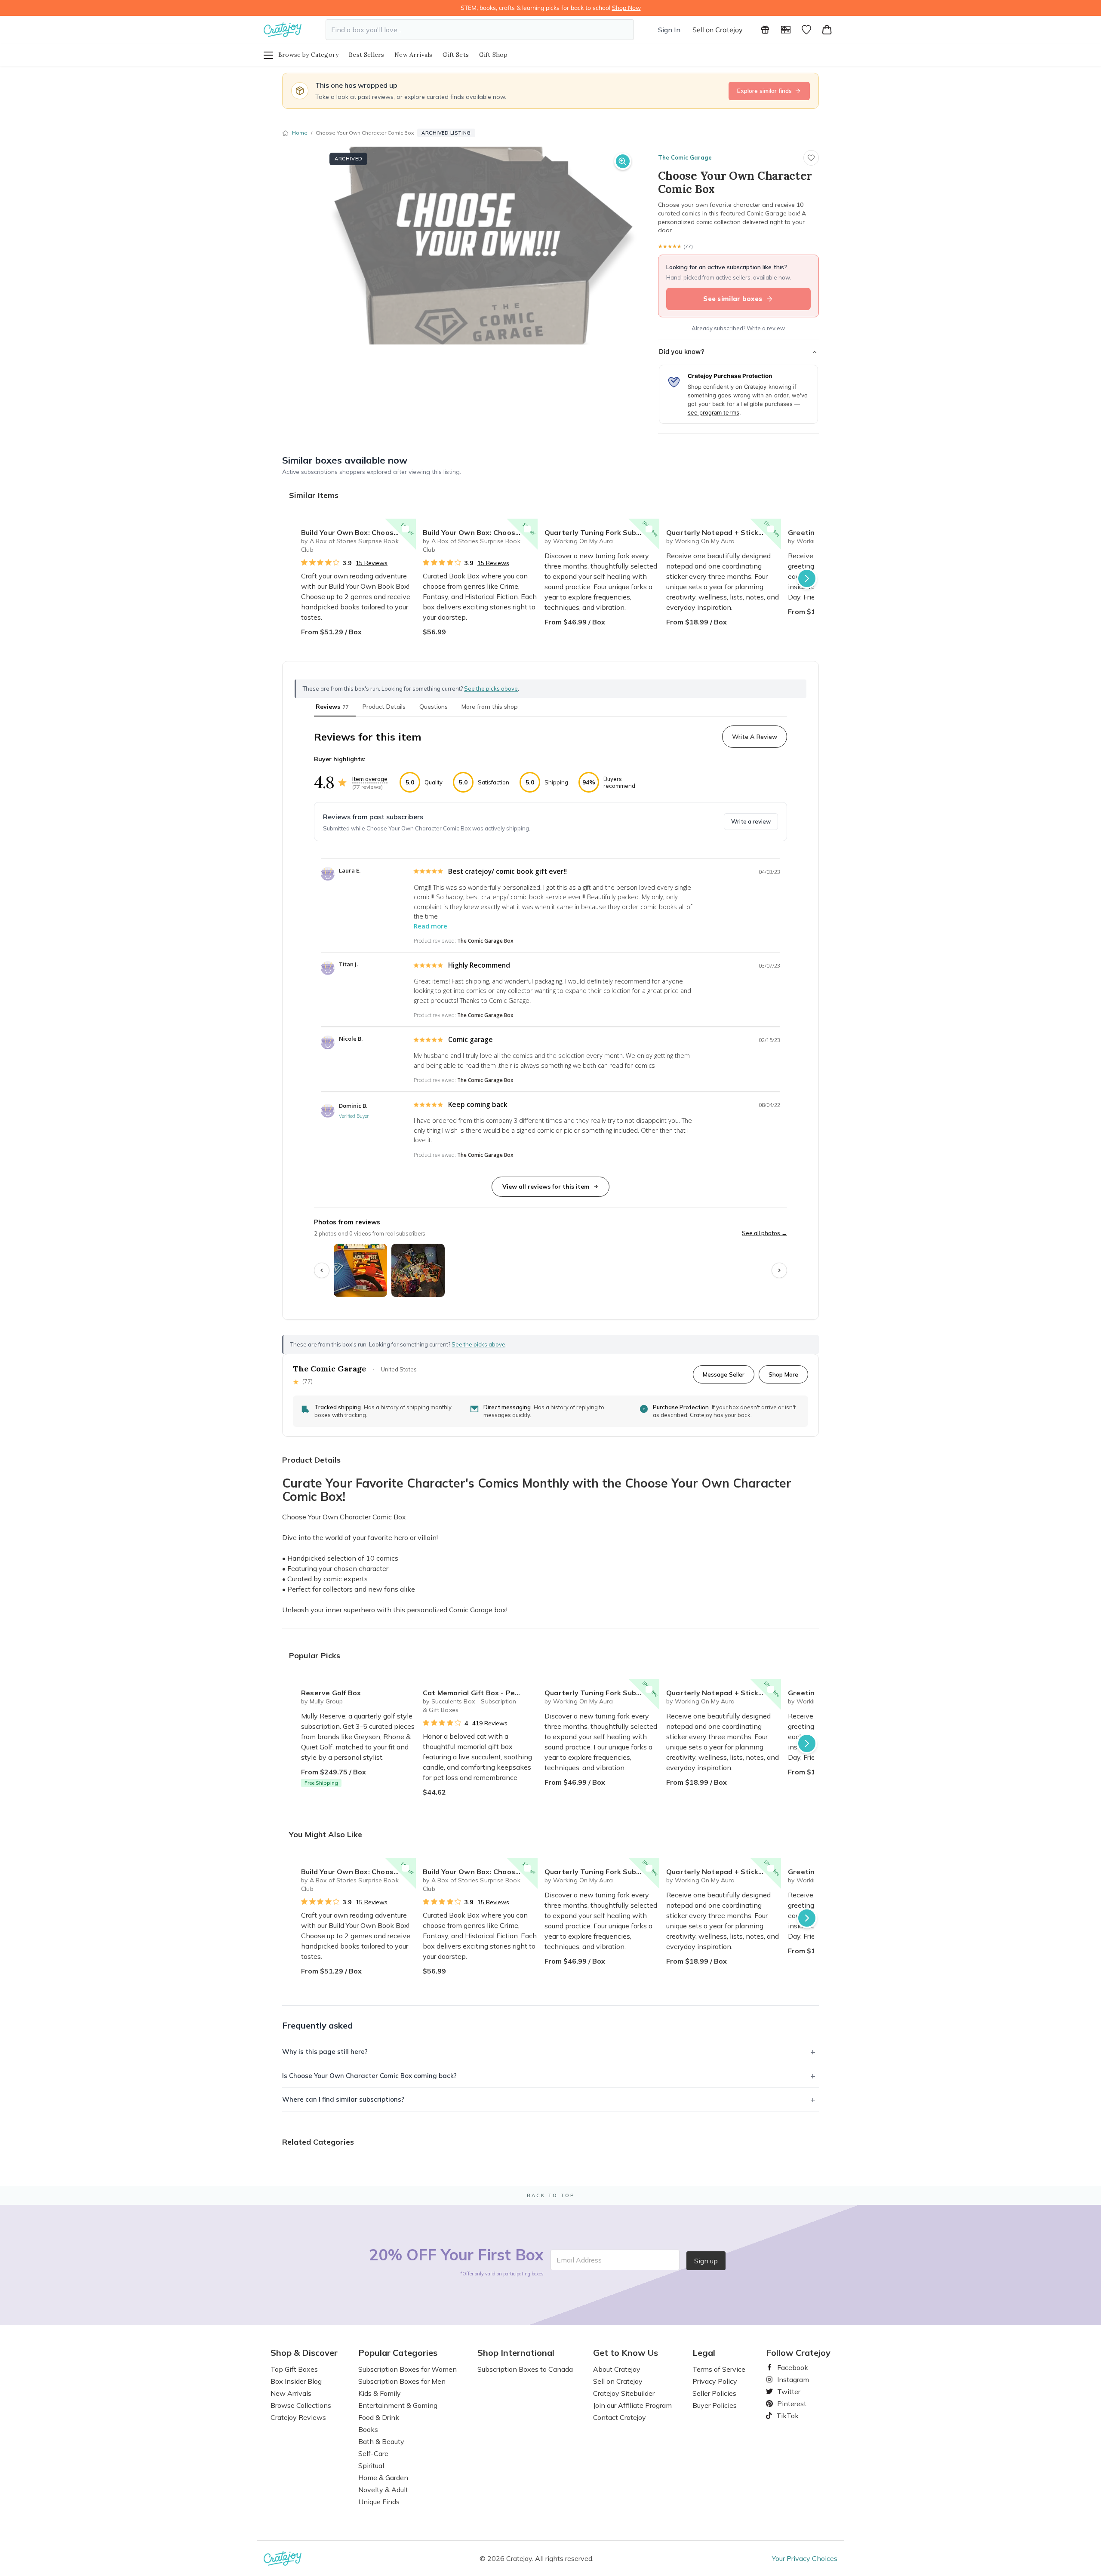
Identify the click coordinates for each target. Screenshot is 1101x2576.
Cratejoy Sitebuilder (624, 2393)
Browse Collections (301, 2405)
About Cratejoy (617, 2369)
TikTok (784, 2416)
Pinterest (788, 2404)
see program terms (713, 412)
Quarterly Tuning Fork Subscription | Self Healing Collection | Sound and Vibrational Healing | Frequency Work (602, 532)
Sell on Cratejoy (718, 30)
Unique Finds (379, 2502)
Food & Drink (379, 2417)
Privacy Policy (715, 2381)
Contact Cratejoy (620, 2417)
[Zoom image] (623, 161)
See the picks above (478, 1344)
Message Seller (724, 1374)
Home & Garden (383, 2478)
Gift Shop (494, 55)
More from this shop (490, 707)
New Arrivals (413, 55)
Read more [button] (431, 926)
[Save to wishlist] (811, 158)
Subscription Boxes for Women (407, 2369)
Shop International (516, 2353)
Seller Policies (714, 2393)
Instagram (790, 2379)
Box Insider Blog (296, 2381)
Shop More (783, 1374)
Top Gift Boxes (294, 2369)
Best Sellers (366, 55)
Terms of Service (719, 2369)
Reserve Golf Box (331, 1693)
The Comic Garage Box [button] (485, 941)
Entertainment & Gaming (398, 2405)
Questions (434, 707)
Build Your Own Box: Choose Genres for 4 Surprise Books (480, 532)
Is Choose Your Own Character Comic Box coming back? (369, 2076)
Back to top (551, 2195)
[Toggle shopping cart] (827, 30)
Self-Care (373, 2453)
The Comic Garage (685, 157)
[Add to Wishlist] (406, 529)
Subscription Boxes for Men (402, 2381)
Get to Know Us (626, 2353)
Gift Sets (456, 55)
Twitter (785, 2392)
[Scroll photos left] (322, 1270)
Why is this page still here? (325, 2052)
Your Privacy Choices (805, 2558)
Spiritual (371, 2465)
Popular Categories (398, 2353)
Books (368, 2429)
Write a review (751, 821)
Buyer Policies (715, 2405)
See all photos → (764, 1233)
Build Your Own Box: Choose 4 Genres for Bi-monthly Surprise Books (358, 532)
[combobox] (480, 30)
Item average (370, 779)
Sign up (706, 2261)
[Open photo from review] (360, 1270)
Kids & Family (380, 2393)
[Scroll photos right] (779, 1270)
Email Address (579, 2260)
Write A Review (755, 737)
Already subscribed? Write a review (738, 328)
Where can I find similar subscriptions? (343, 2099)
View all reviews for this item (546, 1187)
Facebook (789, 2367)
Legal (704, 2353)
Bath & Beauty (381, 2441)
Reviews (332, 707)
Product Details (384, 707)
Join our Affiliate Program (632, 2405)
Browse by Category (308, 55)
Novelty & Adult (383, 2490)
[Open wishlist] (806, 30)
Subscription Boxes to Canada (525, 2369)
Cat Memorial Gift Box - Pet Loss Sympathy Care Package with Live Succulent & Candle (480, 1693)
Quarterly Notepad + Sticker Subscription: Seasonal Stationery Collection (724, 532)
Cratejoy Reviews (298, 2417)
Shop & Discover (304, 2353)
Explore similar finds (764, 91)
